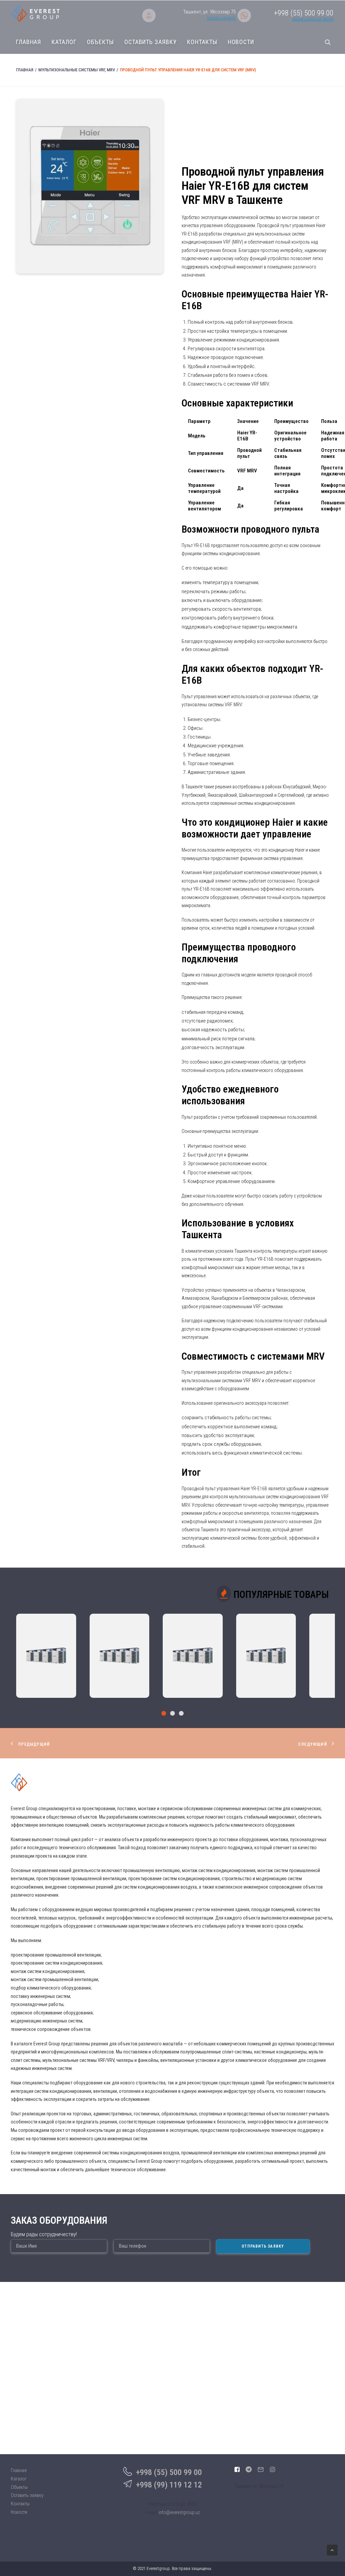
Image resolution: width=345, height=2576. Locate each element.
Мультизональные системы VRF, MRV (77, 70)
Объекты (100, 42)
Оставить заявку (151, 42)
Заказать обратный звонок (313, 19)
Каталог (64, 42)
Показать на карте (221, 18)
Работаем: (158, 2504)
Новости (241, 42)
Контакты (202, 42)
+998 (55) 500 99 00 (169, 2472)
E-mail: (151, 2513)
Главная (28, 42)
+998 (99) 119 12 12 (169, 2485)
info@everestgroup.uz (179, 2512)
